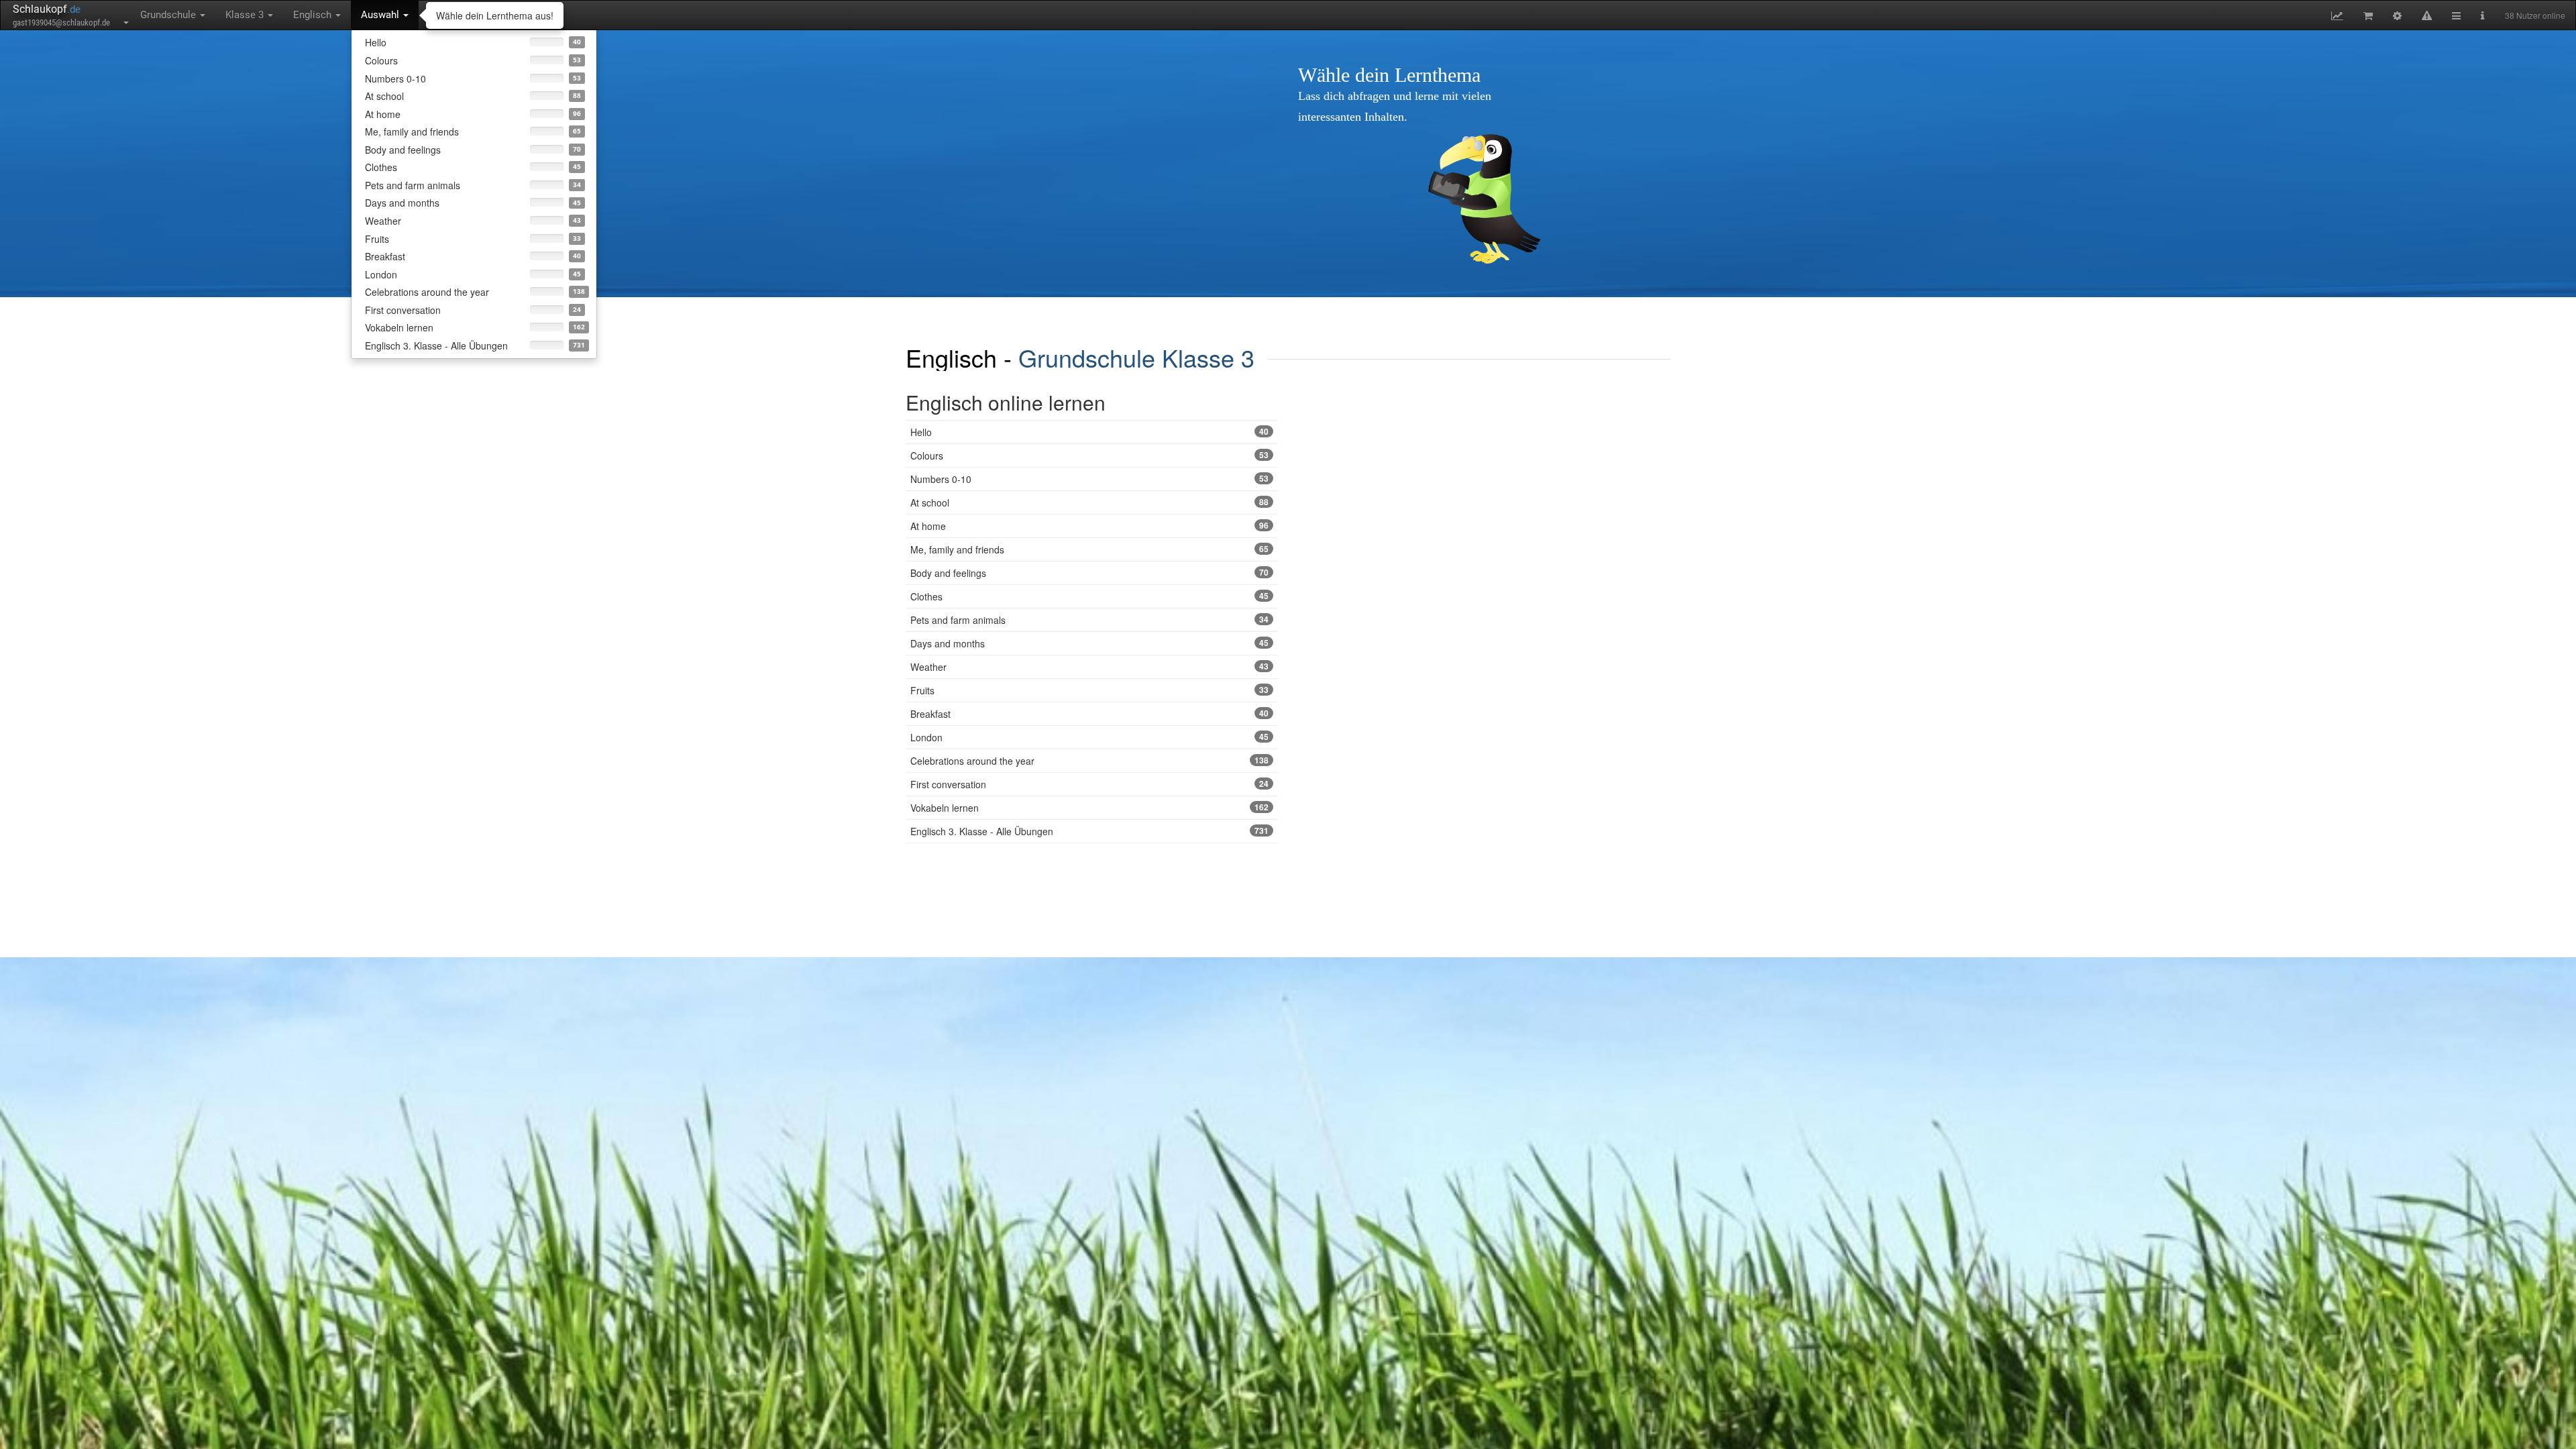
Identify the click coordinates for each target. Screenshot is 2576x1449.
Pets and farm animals (1089, 620)
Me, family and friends (1089, 549)
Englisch (314, 15)
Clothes (1089, 596)
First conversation (1089, 784)
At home (1089, 526)
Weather (1089, 667)
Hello (1089, 432)
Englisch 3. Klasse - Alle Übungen (1089, 831)
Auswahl (381, 15)
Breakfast (1089, 714)
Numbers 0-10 (1089, 479)
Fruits (1089, 690)
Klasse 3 (246, 15)
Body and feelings (1089, 573)
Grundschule (169, 15)
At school (1089, 502)
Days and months (1089, 643)
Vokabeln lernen (1089, 808)
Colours (1089, 455)
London (1089, 737)
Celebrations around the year (1089, 761)
